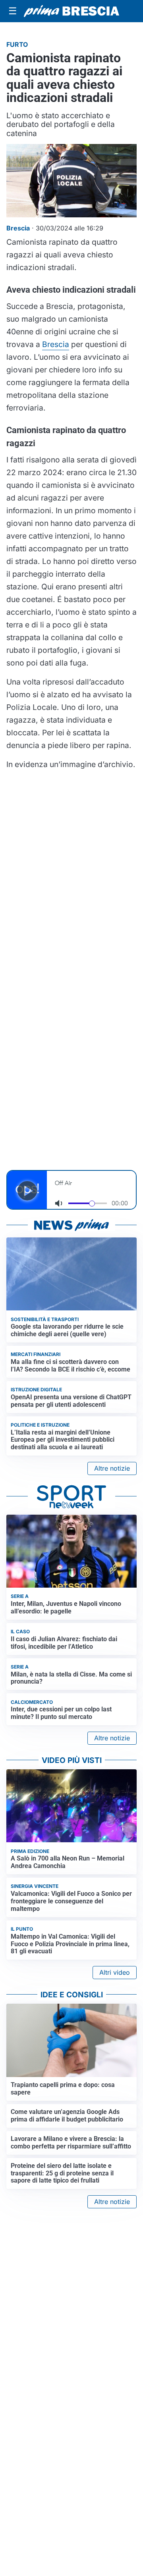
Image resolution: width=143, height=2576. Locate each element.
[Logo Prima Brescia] (71, 11)
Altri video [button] (115, 1972)
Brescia (56, 344)
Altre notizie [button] (112, 1468)
